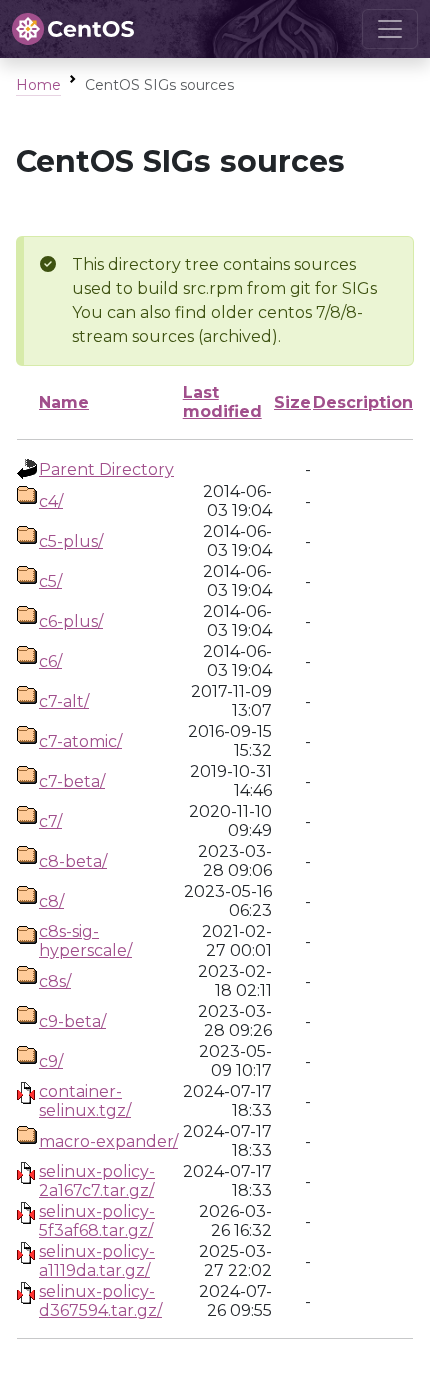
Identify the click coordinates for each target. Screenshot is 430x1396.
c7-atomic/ (80, 741)
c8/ (51, 901)
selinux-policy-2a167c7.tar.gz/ (97, 1181)
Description (363, 402)
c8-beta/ (73, 861)
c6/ (50, 661)
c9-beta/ (72, 1021)
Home (38, 85)
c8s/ (55, 981)
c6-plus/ (71, 621)
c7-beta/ (72, 781)
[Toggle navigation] (390, 29)
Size (292, 402)
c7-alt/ (64, 701)
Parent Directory (106, 469)
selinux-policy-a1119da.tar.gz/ (97, 1261)
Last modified (222, 402)
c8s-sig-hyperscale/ (85, 941)
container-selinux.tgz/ (85, 1101)
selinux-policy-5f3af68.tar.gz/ (97, 1221)
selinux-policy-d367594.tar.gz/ (100, 1301)
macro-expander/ (108, 1141)
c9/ (51, 1061)
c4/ (51, 501)
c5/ (50, 581)
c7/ (50, 821)
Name (64, 402)
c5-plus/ (71, 541)
